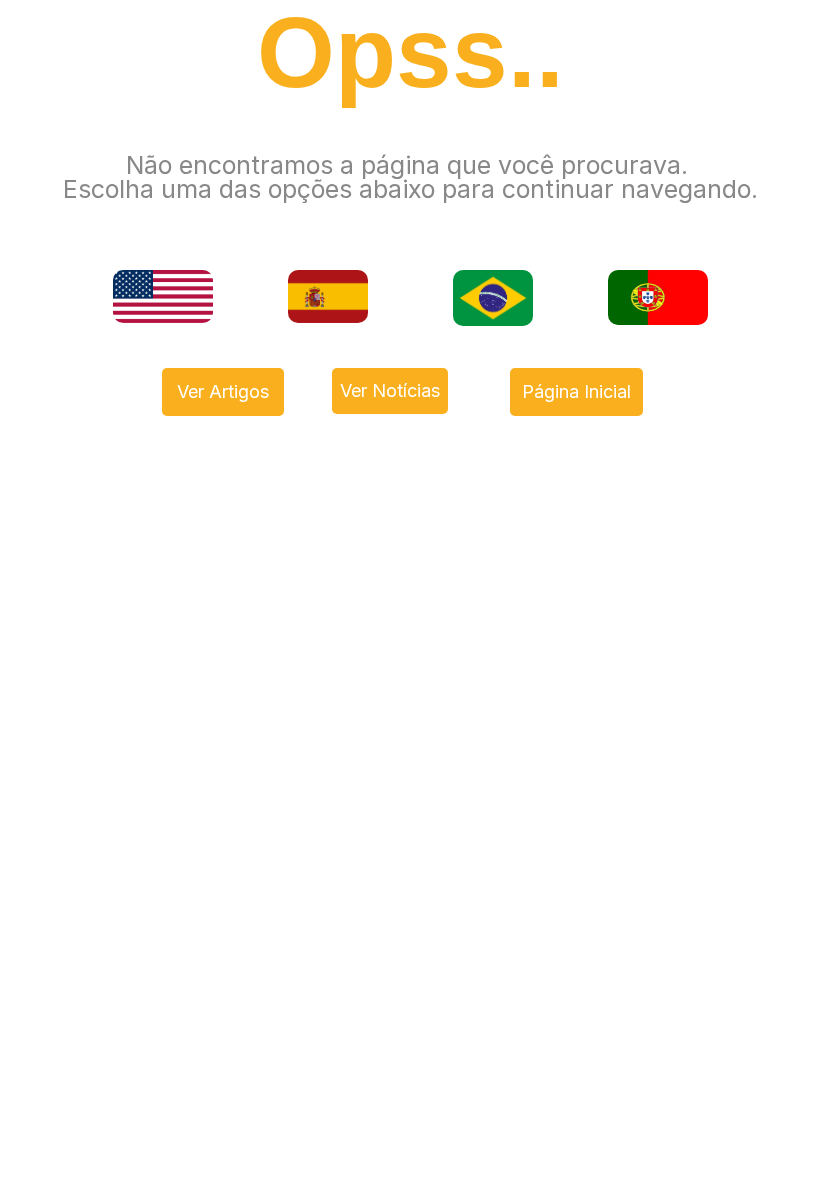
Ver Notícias (390, 390)
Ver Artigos (223, 391)
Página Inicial (576, 391)
